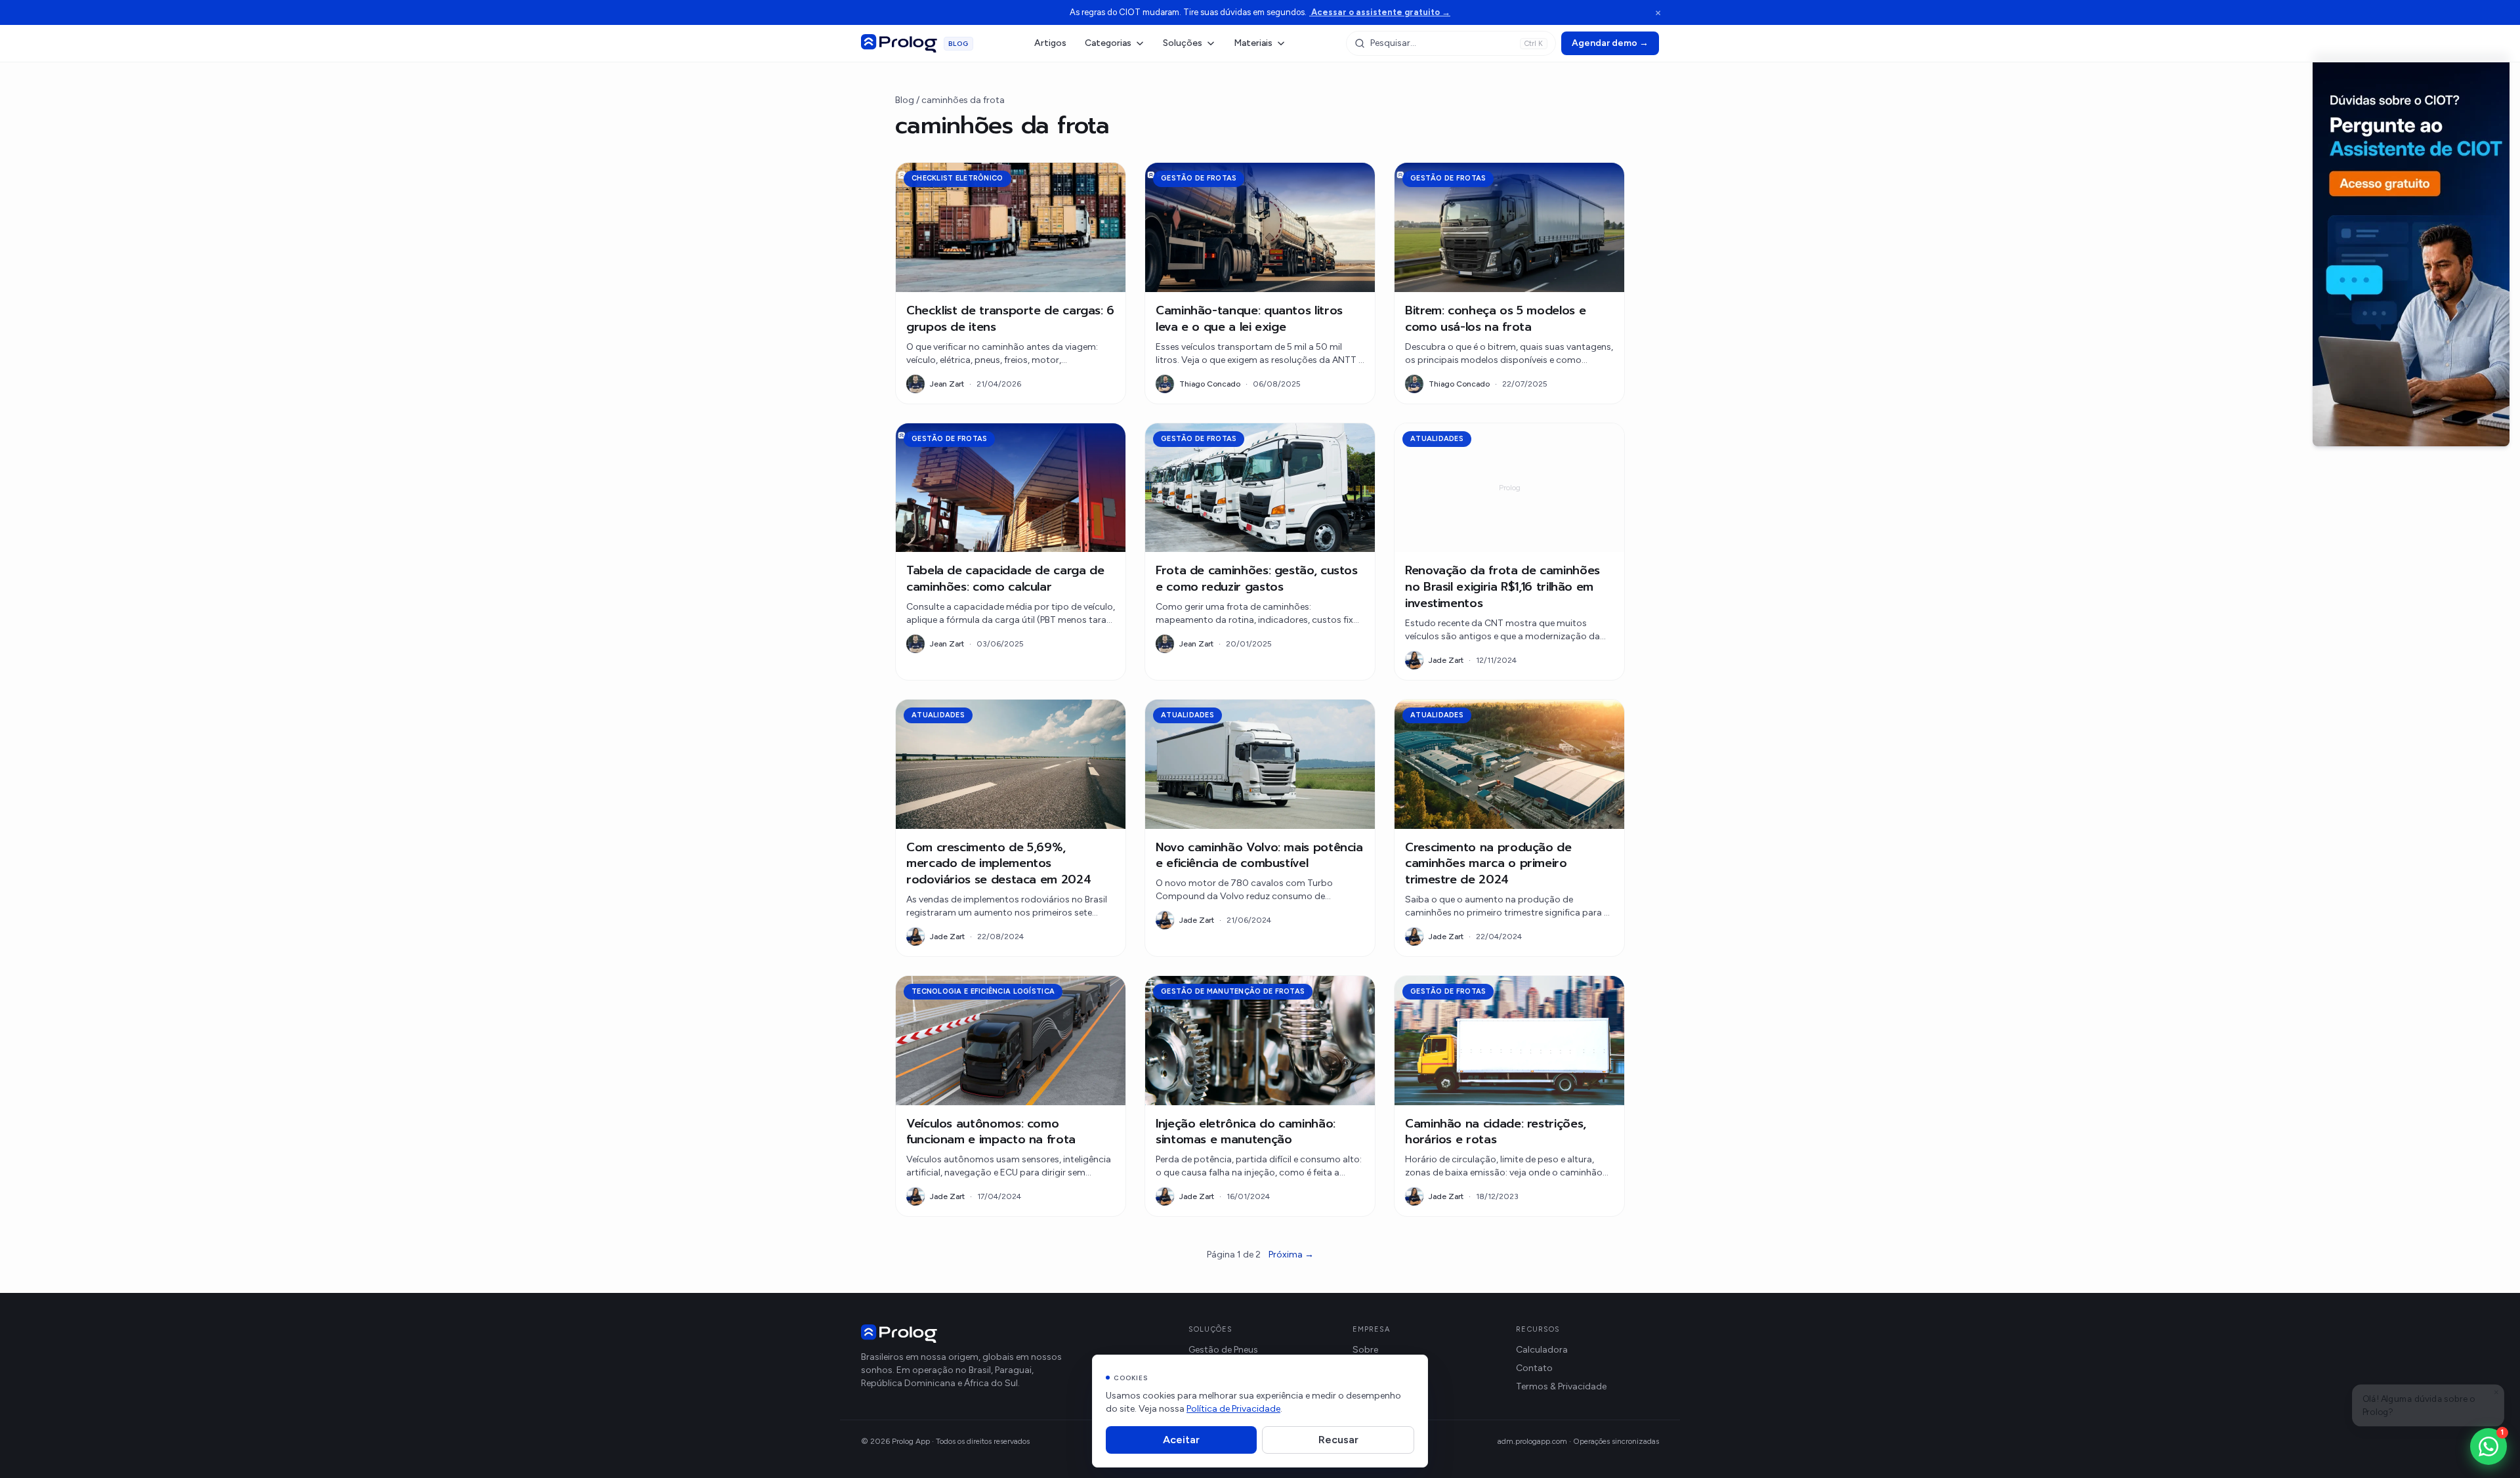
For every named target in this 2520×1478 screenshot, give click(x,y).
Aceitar (1181, 1440)
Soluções (1183, 43)
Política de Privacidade (1233, 1409)
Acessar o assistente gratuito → (1380, 12)
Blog (905, 100)
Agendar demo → (1610, 43)
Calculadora (1542, 1350)
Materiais (1253, 43)
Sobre (1365, 1350)
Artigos (1050, 43)
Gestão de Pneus (1223, 1350)
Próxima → (1291, 1255)
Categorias (1108, 43)
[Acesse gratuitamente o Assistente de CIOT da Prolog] (2411, 249)
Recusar (1338, 1440)
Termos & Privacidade (1561, 1386)
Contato (1534, 1368)
